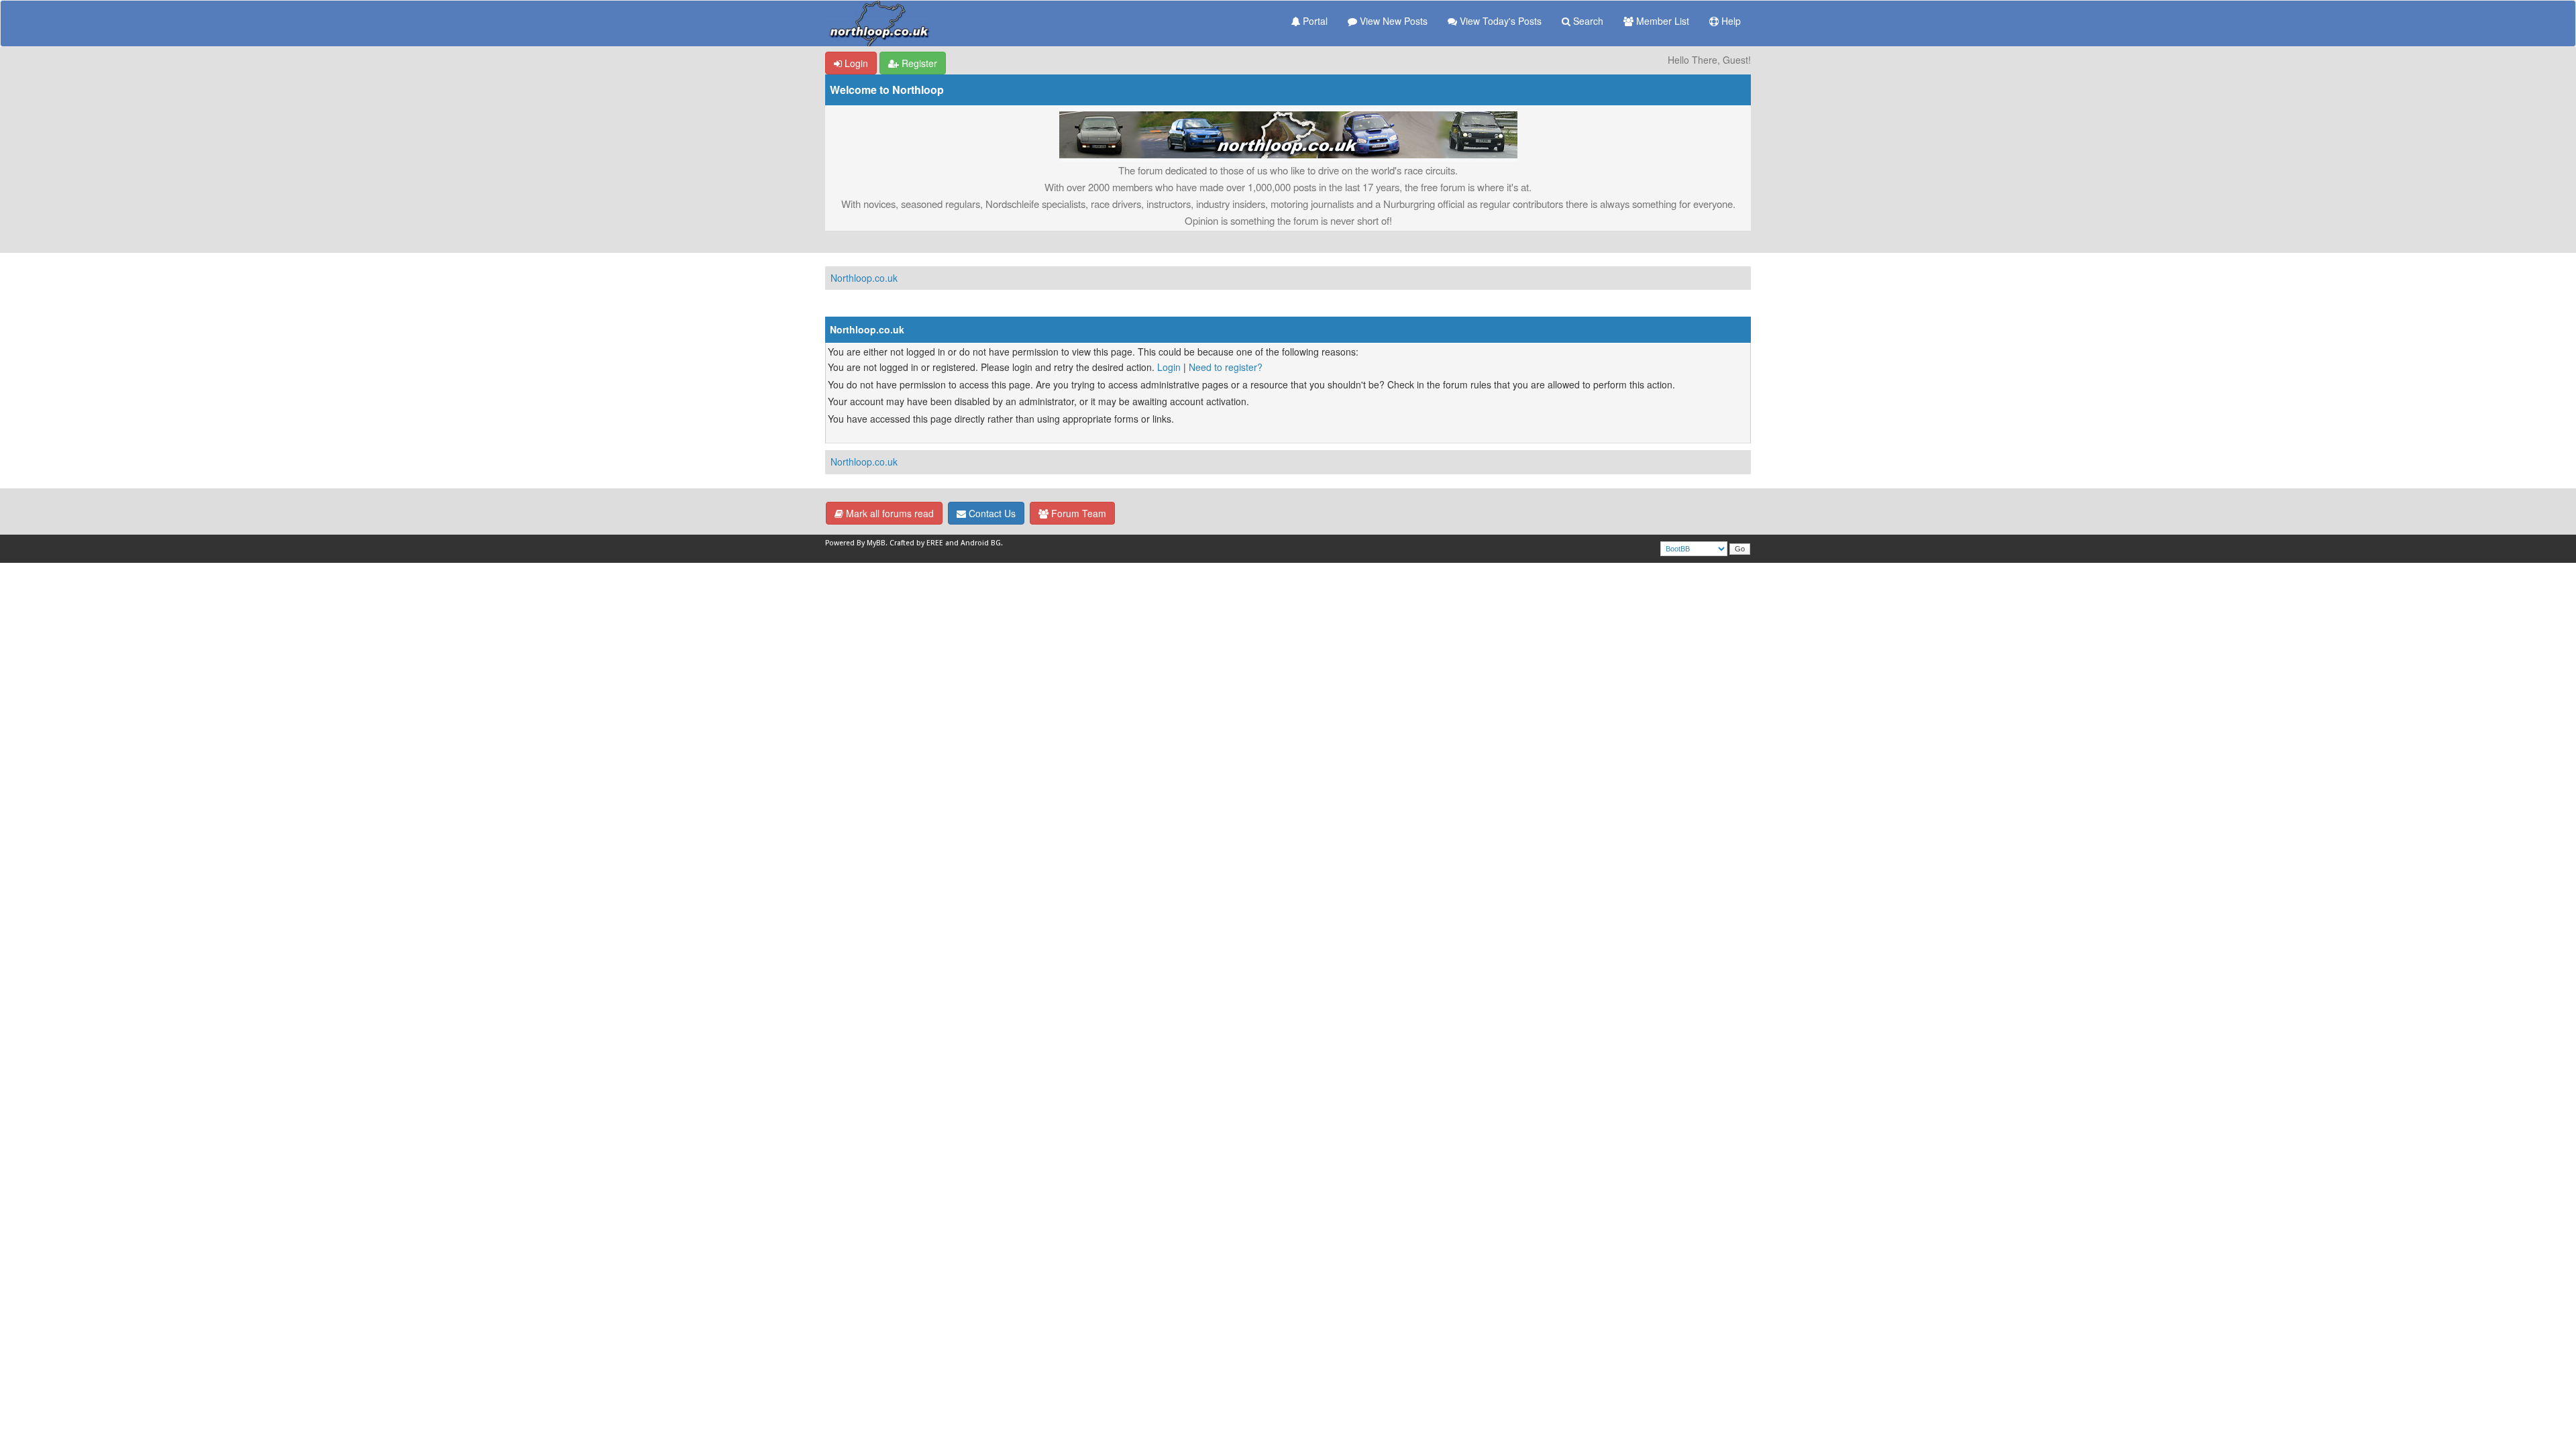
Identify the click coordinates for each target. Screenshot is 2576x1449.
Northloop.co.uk (864, 278)
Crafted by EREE (916, 543)
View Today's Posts (1499, 21)
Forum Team (1077, 513)
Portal (1314, 21)
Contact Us (991, 513)
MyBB (876, 543)
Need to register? (1226, 367)
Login (855, 63)
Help (1730, 21)
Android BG (981, 543)
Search (1587, 21)
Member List (1661, 21)
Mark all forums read (889, 513)
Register (918, 63)
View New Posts (1392, 21)
